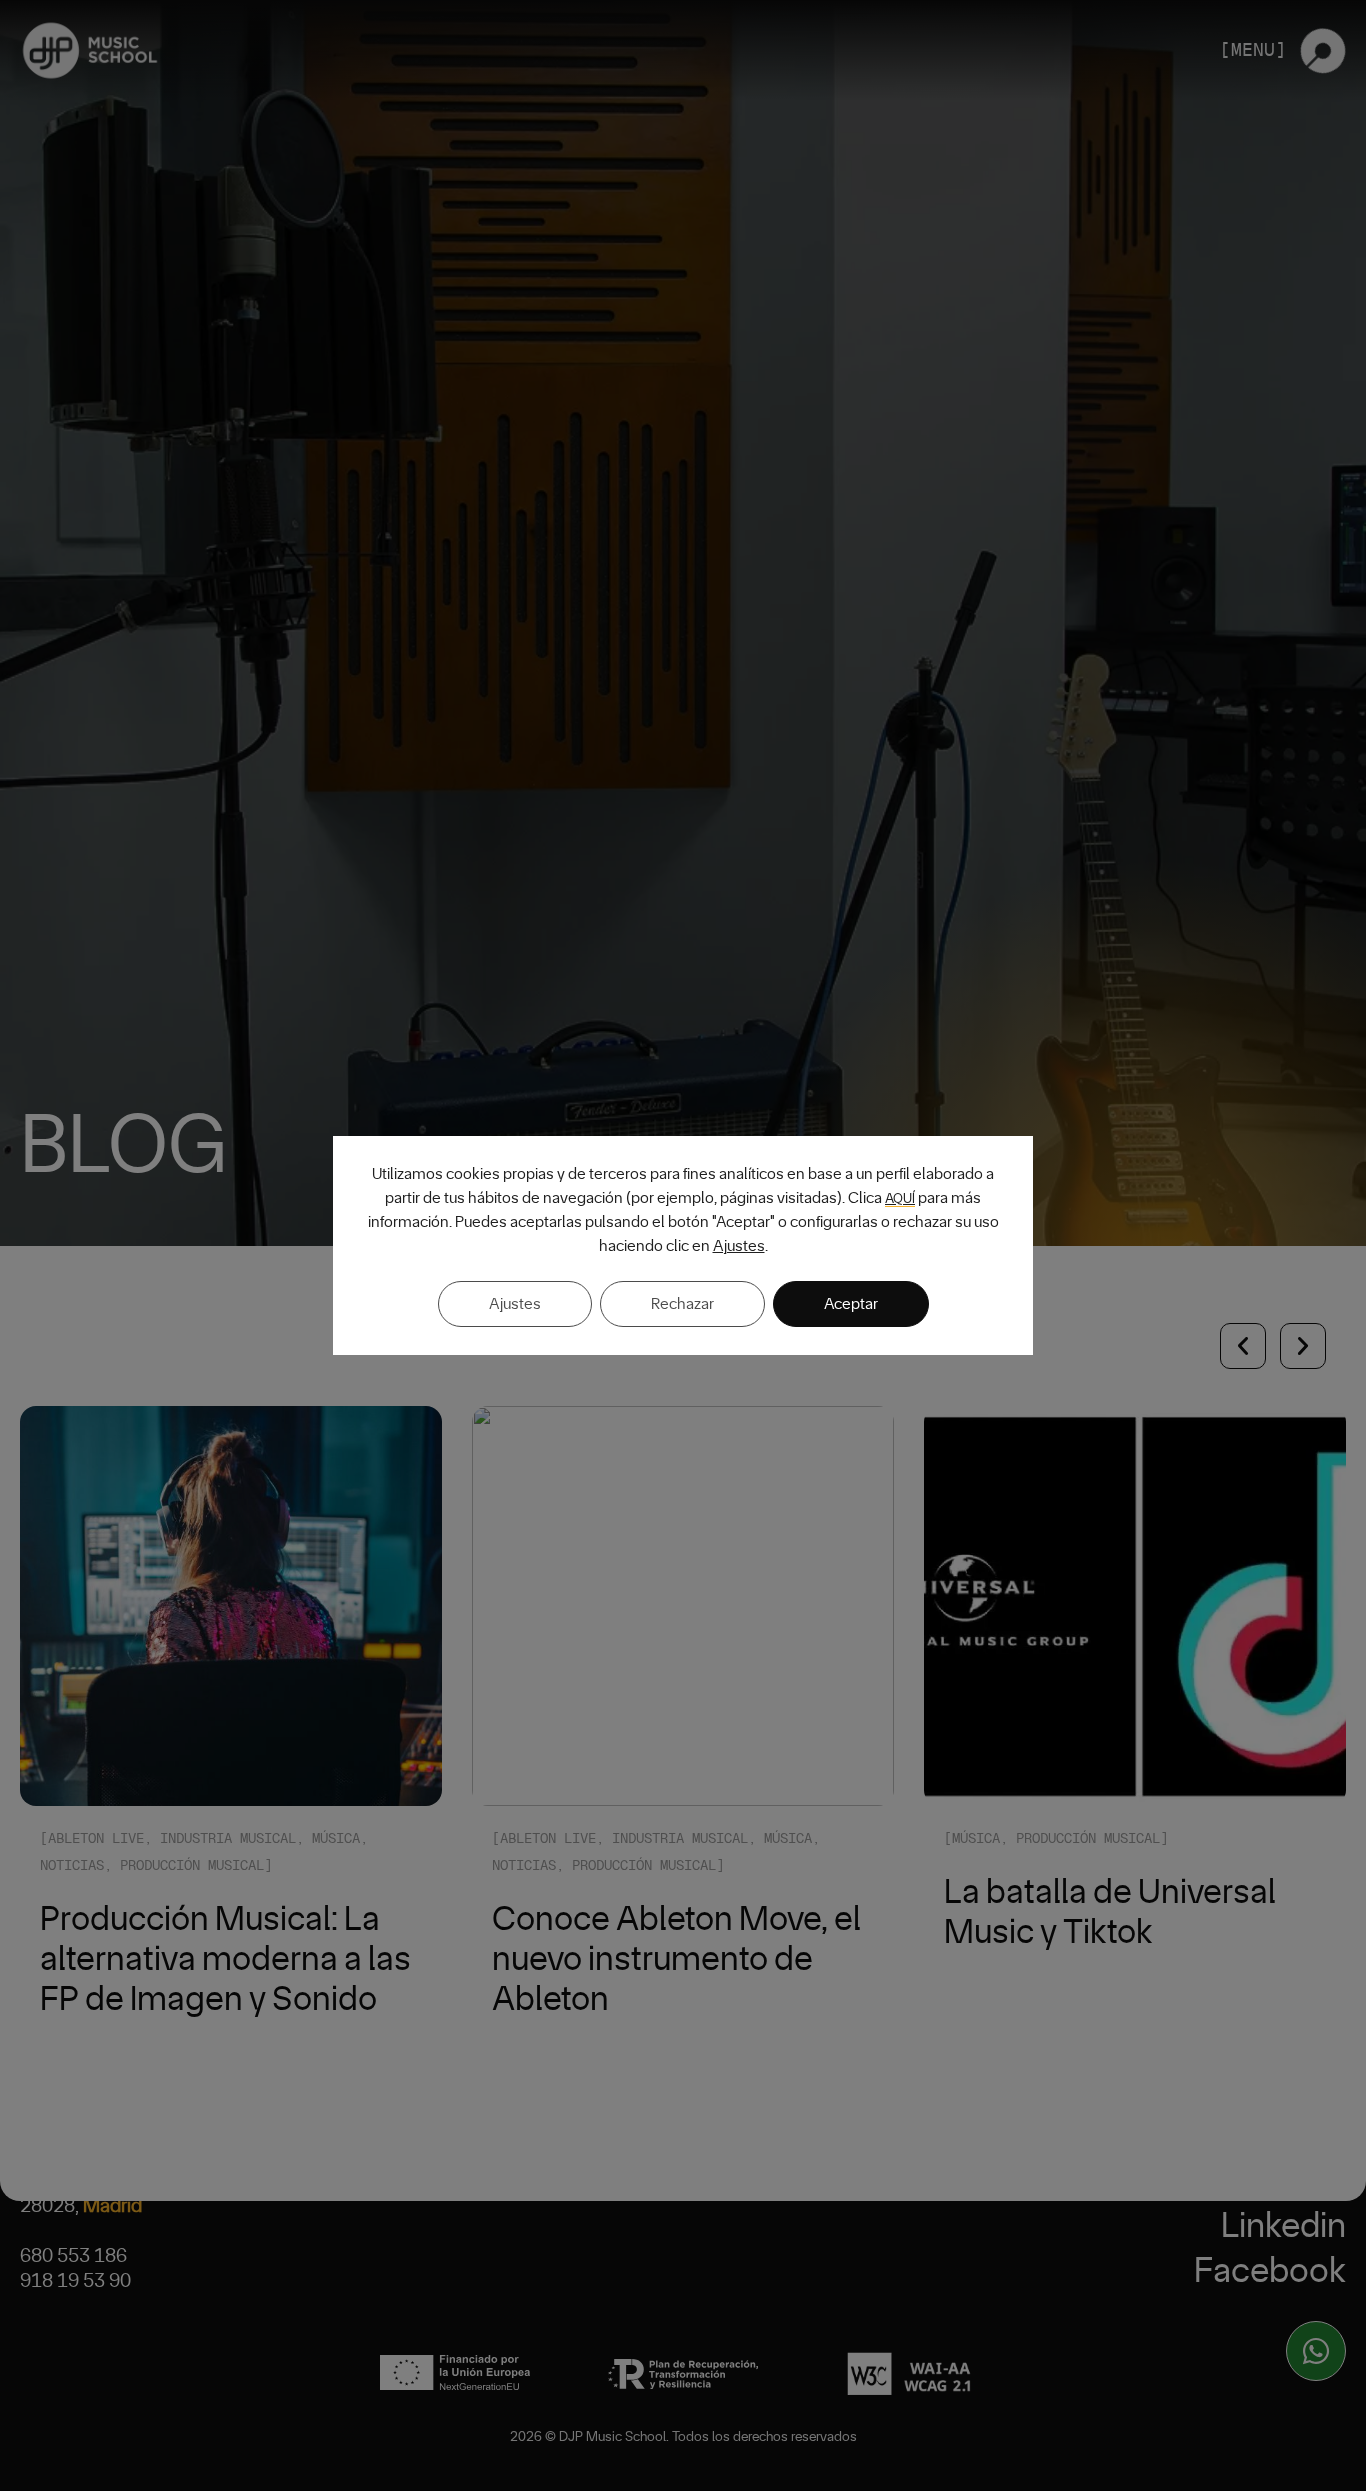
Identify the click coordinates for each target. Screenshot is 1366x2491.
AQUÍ (900, 1199)
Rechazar (682, 1304)
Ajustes (739, 1246)
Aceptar (851, 1304)
